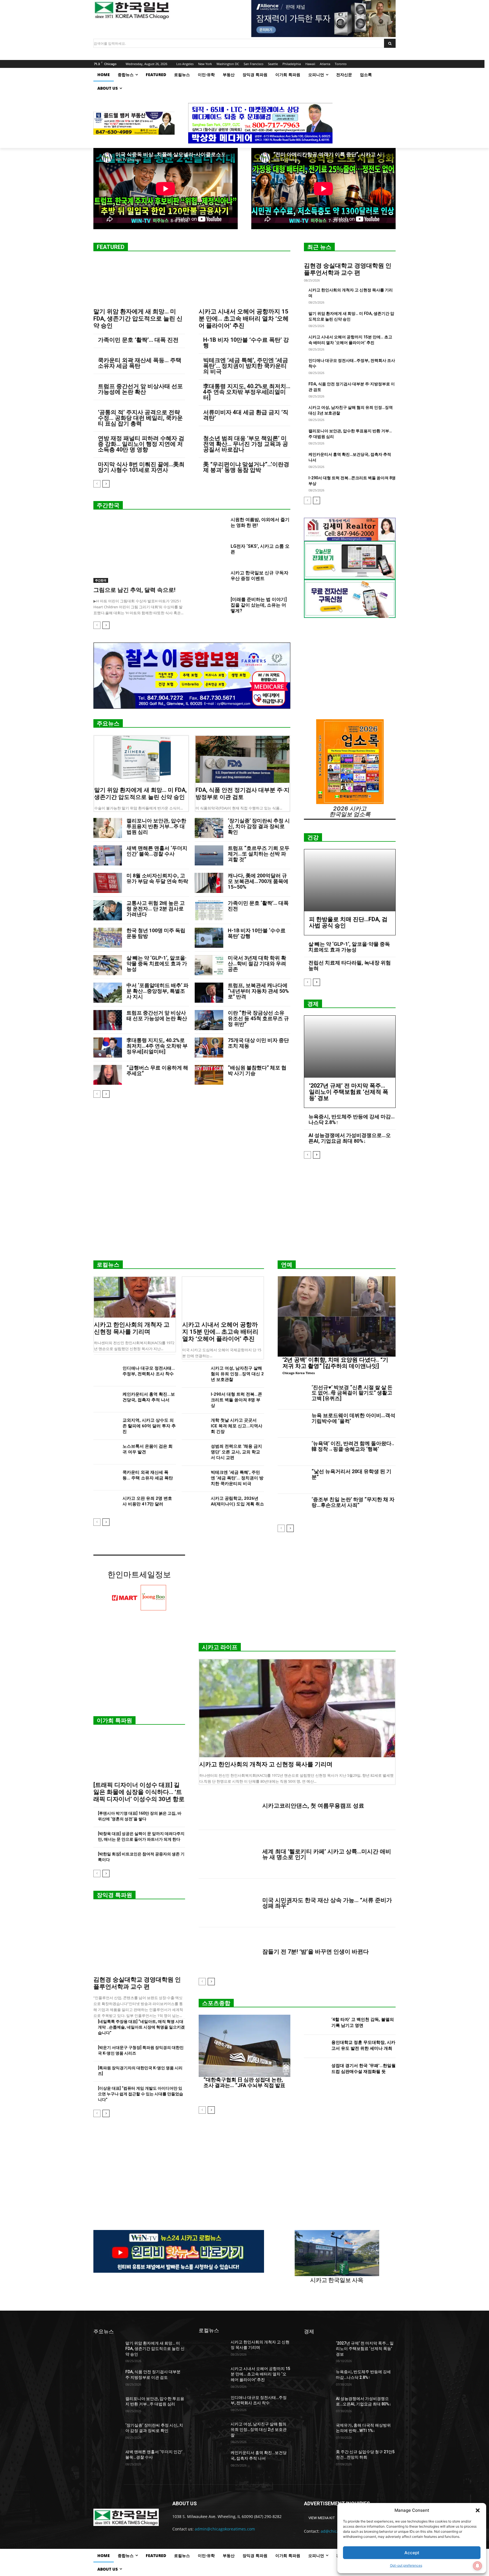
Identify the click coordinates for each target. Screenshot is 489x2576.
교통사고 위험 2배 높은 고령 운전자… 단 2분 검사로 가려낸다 (156, 909)
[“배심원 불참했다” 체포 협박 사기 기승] (209, 1075)
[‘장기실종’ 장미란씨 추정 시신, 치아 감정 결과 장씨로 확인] (209, 828)
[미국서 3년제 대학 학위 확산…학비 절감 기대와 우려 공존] (209, 965)
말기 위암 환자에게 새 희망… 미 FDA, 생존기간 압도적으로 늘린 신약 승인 (138, 319)
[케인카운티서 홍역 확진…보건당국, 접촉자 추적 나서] (106, 1400)
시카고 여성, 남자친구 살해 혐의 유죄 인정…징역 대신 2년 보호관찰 (237, 1374)
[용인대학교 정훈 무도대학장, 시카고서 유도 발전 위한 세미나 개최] (315, 2047)
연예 (287, 1265)
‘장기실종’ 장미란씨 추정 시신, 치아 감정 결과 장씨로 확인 (259, 826)
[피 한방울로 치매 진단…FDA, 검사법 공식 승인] (350, 880)
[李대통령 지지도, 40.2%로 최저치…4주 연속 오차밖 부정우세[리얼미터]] (108, 1048)
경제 (313, 1004)
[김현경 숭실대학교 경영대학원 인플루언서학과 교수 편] (139, 1940)
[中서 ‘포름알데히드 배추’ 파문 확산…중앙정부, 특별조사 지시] (108, 993)
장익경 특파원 (114, 1895)
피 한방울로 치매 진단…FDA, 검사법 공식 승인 (348, 922)
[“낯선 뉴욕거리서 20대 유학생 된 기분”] (292, 1480)
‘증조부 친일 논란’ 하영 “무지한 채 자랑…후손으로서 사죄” (353, 1502)
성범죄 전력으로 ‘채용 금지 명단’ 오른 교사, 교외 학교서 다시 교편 (236, 1452)
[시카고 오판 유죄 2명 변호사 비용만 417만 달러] (106, 1504)
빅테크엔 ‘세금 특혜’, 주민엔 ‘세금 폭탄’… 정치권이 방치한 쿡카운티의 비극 (246, 366)
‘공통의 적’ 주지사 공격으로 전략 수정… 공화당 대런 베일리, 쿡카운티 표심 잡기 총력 (140, 418)
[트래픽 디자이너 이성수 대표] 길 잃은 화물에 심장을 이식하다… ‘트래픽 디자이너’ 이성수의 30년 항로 (139, 1792)
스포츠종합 (216, 2003)
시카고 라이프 (220, 1647)
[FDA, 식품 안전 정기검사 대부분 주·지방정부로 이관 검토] (243, 759)
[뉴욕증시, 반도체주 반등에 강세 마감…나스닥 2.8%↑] (318, 2379)
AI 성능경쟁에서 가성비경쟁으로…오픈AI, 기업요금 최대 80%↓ (350, 1138)
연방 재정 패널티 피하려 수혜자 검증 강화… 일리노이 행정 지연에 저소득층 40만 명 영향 (141, 444)
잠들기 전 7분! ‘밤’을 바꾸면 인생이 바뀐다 (316, 1952)
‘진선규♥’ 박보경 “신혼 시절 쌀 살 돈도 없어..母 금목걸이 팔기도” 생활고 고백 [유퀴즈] (352, 1393)
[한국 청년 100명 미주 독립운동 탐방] (108, 938)
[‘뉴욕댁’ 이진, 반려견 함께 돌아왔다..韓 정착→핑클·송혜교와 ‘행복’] (292, 1452)
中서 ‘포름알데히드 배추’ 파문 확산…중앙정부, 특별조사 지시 (157, 991)
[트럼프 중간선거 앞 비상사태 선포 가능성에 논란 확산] (108, 1020)
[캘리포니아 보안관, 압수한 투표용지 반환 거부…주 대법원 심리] (108, 828)
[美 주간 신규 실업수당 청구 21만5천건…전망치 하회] (318, 2459)
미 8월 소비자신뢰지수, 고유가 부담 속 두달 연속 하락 (157, 878)
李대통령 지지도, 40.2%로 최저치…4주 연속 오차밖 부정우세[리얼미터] (247, 392)
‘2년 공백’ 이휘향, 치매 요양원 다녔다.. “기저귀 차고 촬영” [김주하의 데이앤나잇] (335, 1363)
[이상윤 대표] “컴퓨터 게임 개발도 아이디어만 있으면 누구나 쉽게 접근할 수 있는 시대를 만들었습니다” (141, 2094)
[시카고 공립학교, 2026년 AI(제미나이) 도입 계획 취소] (194, 1504)
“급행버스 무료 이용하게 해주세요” (157, 1070)
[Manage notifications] (477, 2566)
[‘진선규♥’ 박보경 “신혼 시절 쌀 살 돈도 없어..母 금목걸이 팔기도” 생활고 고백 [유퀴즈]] (292, 1396)
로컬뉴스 (108, 1265)
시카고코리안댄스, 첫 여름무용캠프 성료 (313, 1806)
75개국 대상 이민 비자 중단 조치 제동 (258, 1043)
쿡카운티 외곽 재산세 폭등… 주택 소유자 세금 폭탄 (140, 363)
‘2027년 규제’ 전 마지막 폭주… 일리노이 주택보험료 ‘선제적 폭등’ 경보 (349, 1092)
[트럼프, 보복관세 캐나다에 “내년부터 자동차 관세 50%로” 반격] (209, 993)
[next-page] (106, 484)
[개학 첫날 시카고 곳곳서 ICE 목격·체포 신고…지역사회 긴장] (194, 1426)
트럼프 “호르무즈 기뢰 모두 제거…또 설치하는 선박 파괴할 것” (259, 854)
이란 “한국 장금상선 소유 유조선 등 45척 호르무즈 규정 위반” (258, 1018)
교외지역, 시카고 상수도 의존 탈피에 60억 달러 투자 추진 (149, 1426)
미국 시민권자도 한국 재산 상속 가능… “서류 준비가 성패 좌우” (327, 1903)
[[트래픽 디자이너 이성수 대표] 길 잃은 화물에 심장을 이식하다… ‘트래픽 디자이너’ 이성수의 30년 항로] (139, 1755)
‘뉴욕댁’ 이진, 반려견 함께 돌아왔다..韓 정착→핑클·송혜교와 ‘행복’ (353, 1446)
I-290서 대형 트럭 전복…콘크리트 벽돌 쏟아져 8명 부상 (236, 1400)
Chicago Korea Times (299, 1373)
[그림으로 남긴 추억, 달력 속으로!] (139, 550)
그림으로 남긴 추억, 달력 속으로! (134, 590)
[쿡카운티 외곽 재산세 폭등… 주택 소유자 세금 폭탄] (106, 1478)
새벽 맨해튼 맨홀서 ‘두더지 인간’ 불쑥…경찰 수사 (157, 851)
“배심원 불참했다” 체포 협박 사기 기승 (257, 1070)
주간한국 (108, 505)
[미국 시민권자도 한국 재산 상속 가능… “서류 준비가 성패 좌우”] (228, 1903)
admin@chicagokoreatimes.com (225, 2529)
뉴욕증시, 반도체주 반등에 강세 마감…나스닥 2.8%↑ (352, 1119)
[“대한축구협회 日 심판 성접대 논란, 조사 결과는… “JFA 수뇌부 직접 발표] (244, 2046)
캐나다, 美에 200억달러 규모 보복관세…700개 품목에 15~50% (258, 881)
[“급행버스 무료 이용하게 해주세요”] (108, 1075)
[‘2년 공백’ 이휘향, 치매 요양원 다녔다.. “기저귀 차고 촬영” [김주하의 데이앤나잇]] (337, 1316)
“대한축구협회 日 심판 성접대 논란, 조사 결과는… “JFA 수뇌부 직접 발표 (244, 2082)
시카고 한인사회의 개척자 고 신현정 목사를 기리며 (132, 1328)
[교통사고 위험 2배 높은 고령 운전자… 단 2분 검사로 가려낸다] (108, 910)
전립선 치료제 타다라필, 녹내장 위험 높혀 (350, 965)
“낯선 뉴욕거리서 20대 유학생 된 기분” (351, 1474)
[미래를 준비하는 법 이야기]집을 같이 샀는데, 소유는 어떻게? (259, 605)
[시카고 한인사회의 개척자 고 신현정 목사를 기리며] (135, 1297)
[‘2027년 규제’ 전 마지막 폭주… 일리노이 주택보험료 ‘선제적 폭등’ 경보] (350, 1047)
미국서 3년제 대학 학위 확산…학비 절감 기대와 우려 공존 (257, 963)
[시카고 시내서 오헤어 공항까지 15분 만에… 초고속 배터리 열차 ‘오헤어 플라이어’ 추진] (244, 282)
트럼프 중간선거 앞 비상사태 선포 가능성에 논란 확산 (140, 389)
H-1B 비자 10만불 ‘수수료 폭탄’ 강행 (246, 343)
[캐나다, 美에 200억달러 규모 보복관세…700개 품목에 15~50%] (209, 883)
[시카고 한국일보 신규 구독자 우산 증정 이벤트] (212, 580)
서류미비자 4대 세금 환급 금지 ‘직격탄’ (246, 415)
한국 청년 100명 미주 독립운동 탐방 (156, 933)
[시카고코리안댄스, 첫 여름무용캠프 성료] (228, 1806)
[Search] (390, 43)
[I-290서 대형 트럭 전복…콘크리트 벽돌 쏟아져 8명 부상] (194, 1400)
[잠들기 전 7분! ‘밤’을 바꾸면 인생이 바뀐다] (228, 1952)
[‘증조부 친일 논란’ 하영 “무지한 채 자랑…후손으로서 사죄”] (292, 1508)
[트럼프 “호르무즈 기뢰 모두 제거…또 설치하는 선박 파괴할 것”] (209, 855)
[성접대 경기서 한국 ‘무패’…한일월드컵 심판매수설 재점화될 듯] (315, 2070)
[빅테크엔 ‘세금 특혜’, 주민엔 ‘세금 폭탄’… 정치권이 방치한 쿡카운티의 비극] (194, 1478)
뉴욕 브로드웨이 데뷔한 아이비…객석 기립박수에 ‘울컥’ (353, 1418)
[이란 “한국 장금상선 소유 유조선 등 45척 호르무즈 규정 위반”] (209, 1020)
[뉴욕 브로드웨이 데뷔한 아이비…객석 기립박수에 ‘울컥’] (292, 1424)
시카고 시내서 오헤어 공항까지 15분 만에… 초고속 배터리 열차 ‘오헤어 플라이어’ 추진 (244, 319)
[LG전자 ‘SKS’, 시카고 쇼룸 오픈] (212, 553)
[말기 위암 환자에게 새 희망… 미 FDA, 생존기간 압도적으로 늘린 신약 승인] (139, 282)
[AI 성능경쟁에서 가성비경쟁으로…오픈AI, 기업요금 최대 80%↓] (318, 2406)
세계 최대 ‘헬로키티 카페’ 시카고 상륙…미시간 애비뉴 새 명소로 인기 (327, 1854)
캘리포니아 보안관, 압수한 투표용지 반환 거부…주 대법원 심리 (156, 826)
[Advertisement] (244, 1212)
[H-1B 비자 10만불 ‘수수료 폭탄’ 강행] (209, 938)
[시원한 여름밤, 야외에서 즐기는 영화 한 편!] (212, 527)
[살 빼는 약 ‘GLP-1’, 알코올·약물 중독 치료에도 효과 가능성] (108, 965)
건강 (313, 837)
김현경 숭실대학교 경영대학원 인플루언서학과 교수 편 (348, 269)
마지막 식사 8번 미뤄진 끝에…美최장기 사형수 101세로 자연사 (141, 467)
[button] (478, 2510)
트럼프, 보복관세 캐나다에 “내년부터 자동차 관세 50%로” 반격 (258, 991)
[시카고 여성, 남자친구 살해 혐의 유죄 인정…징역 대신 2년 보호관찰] (194, 1374)
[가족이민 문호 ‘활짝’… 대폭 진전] (209, 910)
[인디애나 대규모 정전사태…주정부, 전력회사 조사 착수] (106, 1374)
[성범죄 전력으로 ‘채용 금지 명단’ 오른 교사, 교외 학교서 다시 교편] (194, 1452)
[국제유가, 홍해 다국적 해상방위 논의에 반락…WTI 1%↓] (318, 2432)
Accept (412, 2553)
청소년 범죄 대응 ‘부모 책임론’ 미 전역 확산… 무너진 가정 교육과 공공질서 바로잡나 (246, 444)
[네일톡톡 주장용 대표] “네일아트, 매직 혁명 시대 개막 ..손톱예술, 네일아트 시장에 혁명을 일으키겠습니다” (141, 2027)
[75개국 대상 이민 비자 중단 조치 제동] (209, 1048)
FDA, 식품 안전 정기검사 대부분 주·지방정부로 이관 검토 (243, 793)
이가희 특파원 (114, 1720)
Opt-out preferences (406, 2565)
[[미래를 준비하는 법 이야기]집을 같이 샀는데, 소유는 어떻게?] (212, 606)
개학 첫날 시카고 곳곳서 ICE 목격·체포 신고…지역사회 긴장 (237, 1426)
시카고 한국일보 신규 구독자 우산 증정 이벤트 (259, 576)
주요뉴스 (108, 723)
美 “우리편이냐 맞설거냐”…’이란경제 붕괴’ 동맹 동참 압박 (246, 467)
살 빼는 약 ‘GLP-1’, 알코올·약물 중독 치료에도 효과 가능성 (157, 963)
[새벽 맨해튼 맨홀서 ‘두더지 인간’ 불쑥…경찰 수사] (108, 855)
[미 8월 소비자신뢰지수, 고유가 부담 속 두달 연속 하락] (108, 883)
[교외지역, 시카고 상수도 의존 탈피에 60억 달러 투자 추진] (106, 1426)
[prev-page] (97, 484)
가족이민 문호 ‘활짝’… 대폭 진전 (138, 340)
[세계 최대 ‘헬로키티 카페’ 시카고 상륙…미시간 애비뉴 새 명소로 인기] (228, 1854)
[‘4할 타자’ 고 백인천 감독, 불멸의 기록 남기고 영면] (315, 2023)
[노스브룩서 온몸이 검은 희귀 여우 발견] (106, 1452)
